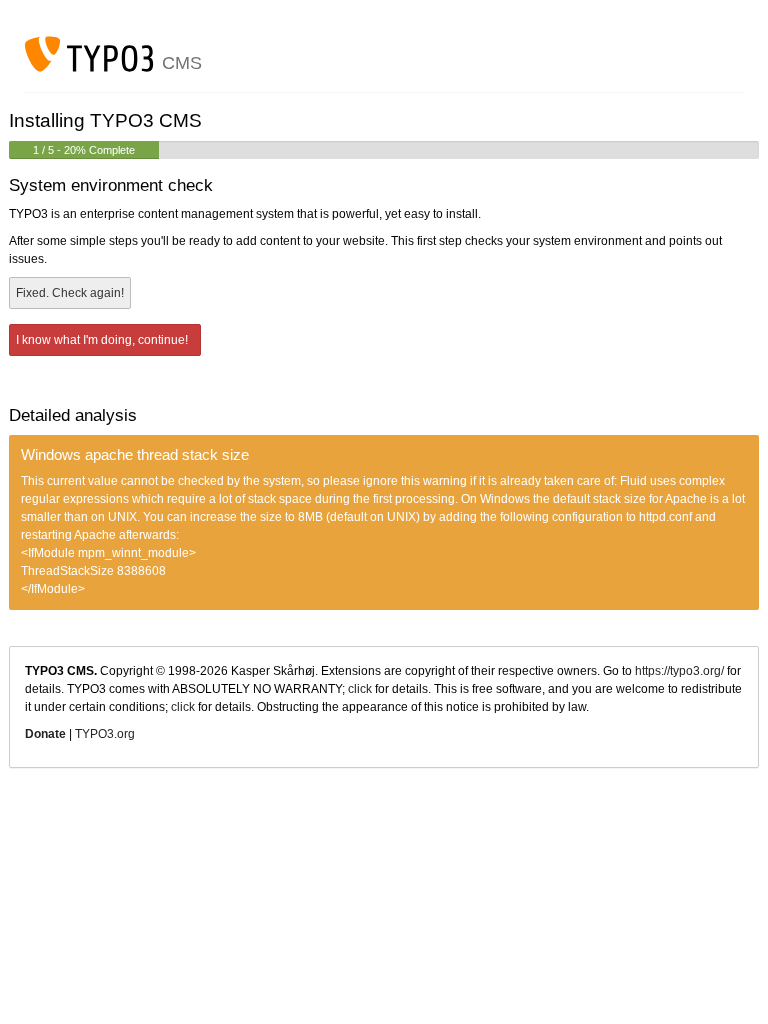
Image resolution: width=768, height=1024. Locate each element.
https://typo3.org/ (679, 671)
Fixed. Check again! (70, 293)
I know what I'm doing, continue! (103, 340)
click (360, 689)
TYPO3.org (105, 734)
